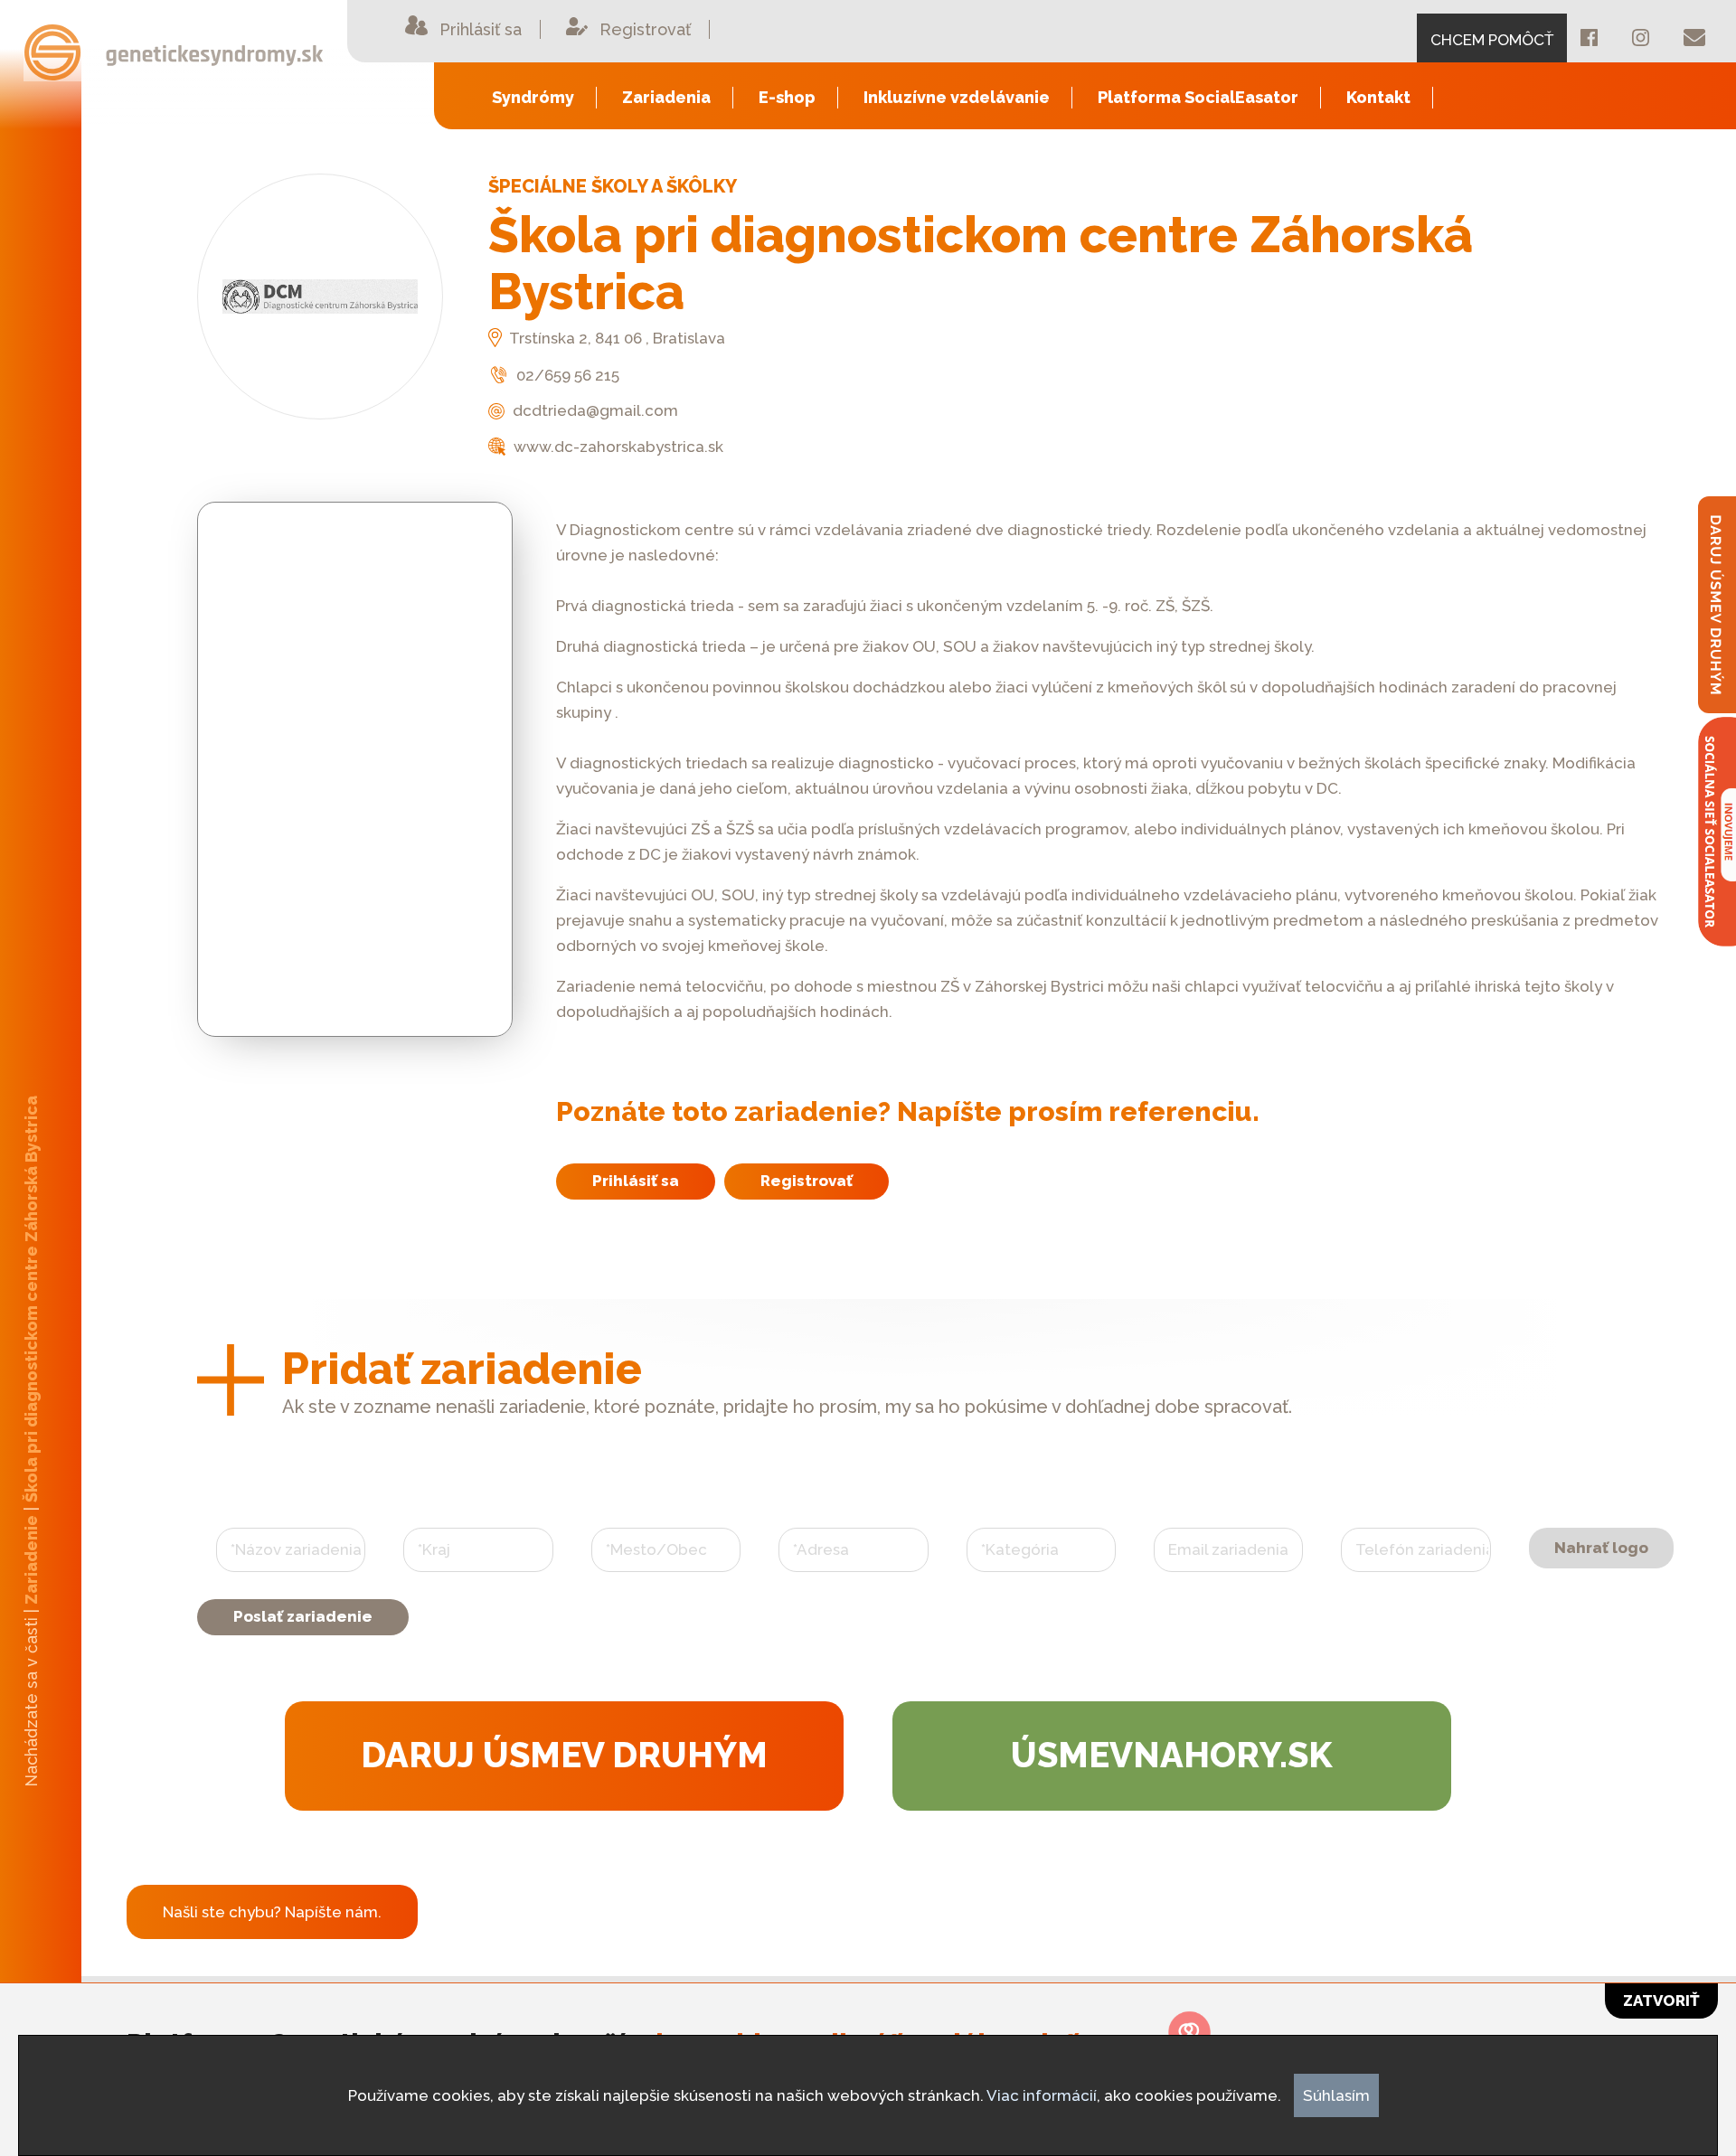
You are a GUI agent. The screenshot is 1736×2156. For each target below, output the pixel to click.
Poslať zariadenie (303, 1616)
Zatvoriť (1661, 2001)
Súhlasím (1336, 2095)
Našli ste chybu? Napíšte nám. (272, 1912)
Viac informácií (1042, 2095)
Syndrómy (533, 97)
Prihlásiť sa (636, 1181)
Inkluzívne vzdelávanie (957, 97)
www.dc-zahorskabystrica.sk (617, 447)
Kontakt (1378, 97)
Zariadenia (666, 97)
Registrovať (807, 1181)
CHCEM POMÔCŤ (1492, 40)
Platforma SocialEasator (1198, 97)
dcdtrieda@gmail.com (594, 410)
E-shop (787, 97)
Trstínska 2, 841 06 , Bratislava (616, 338)
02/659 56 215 (566, 375)
